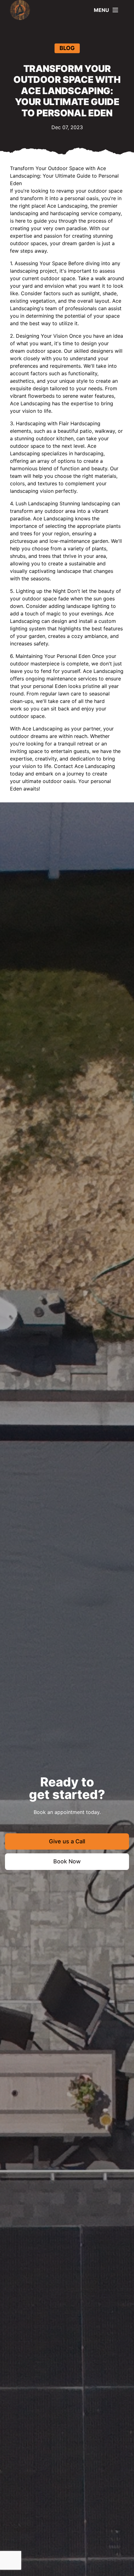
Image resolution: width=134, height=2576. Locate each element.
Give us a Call (67, 1841)
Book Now (67, 1861)
